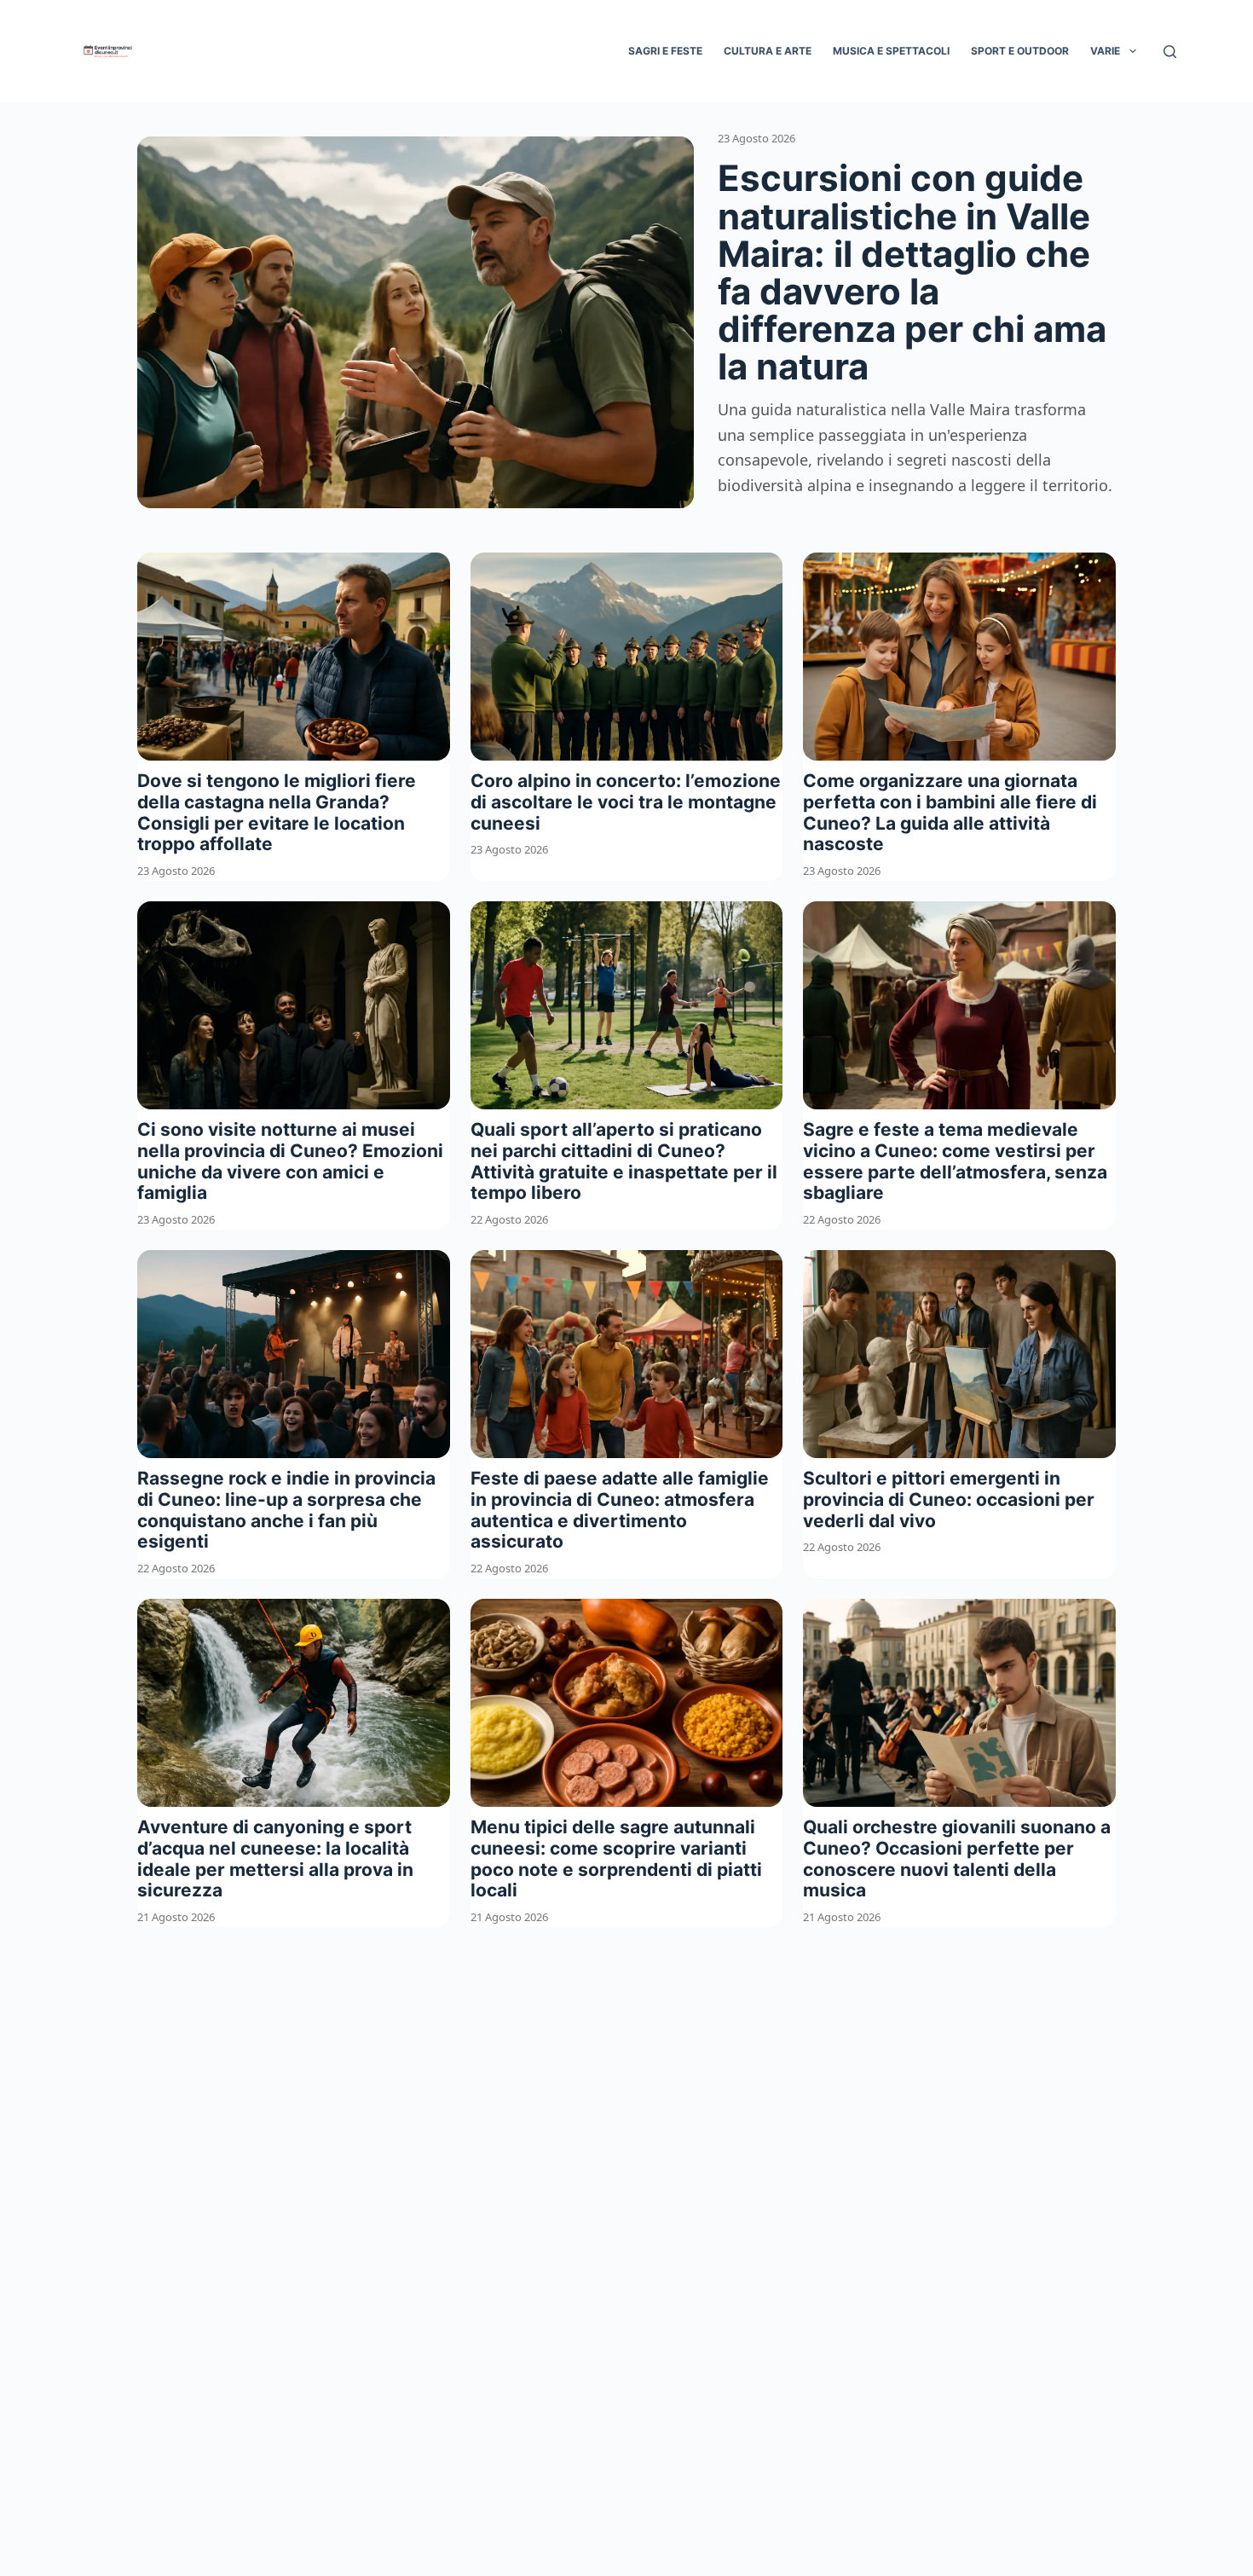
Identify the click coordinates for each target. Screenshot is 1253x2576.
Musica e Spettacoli (891, 51)
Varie (1105, 51)
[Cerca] (1170, 52)
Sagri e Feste (665, 51)
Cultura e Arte (768, 51)
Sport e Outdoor (1020, 51)
